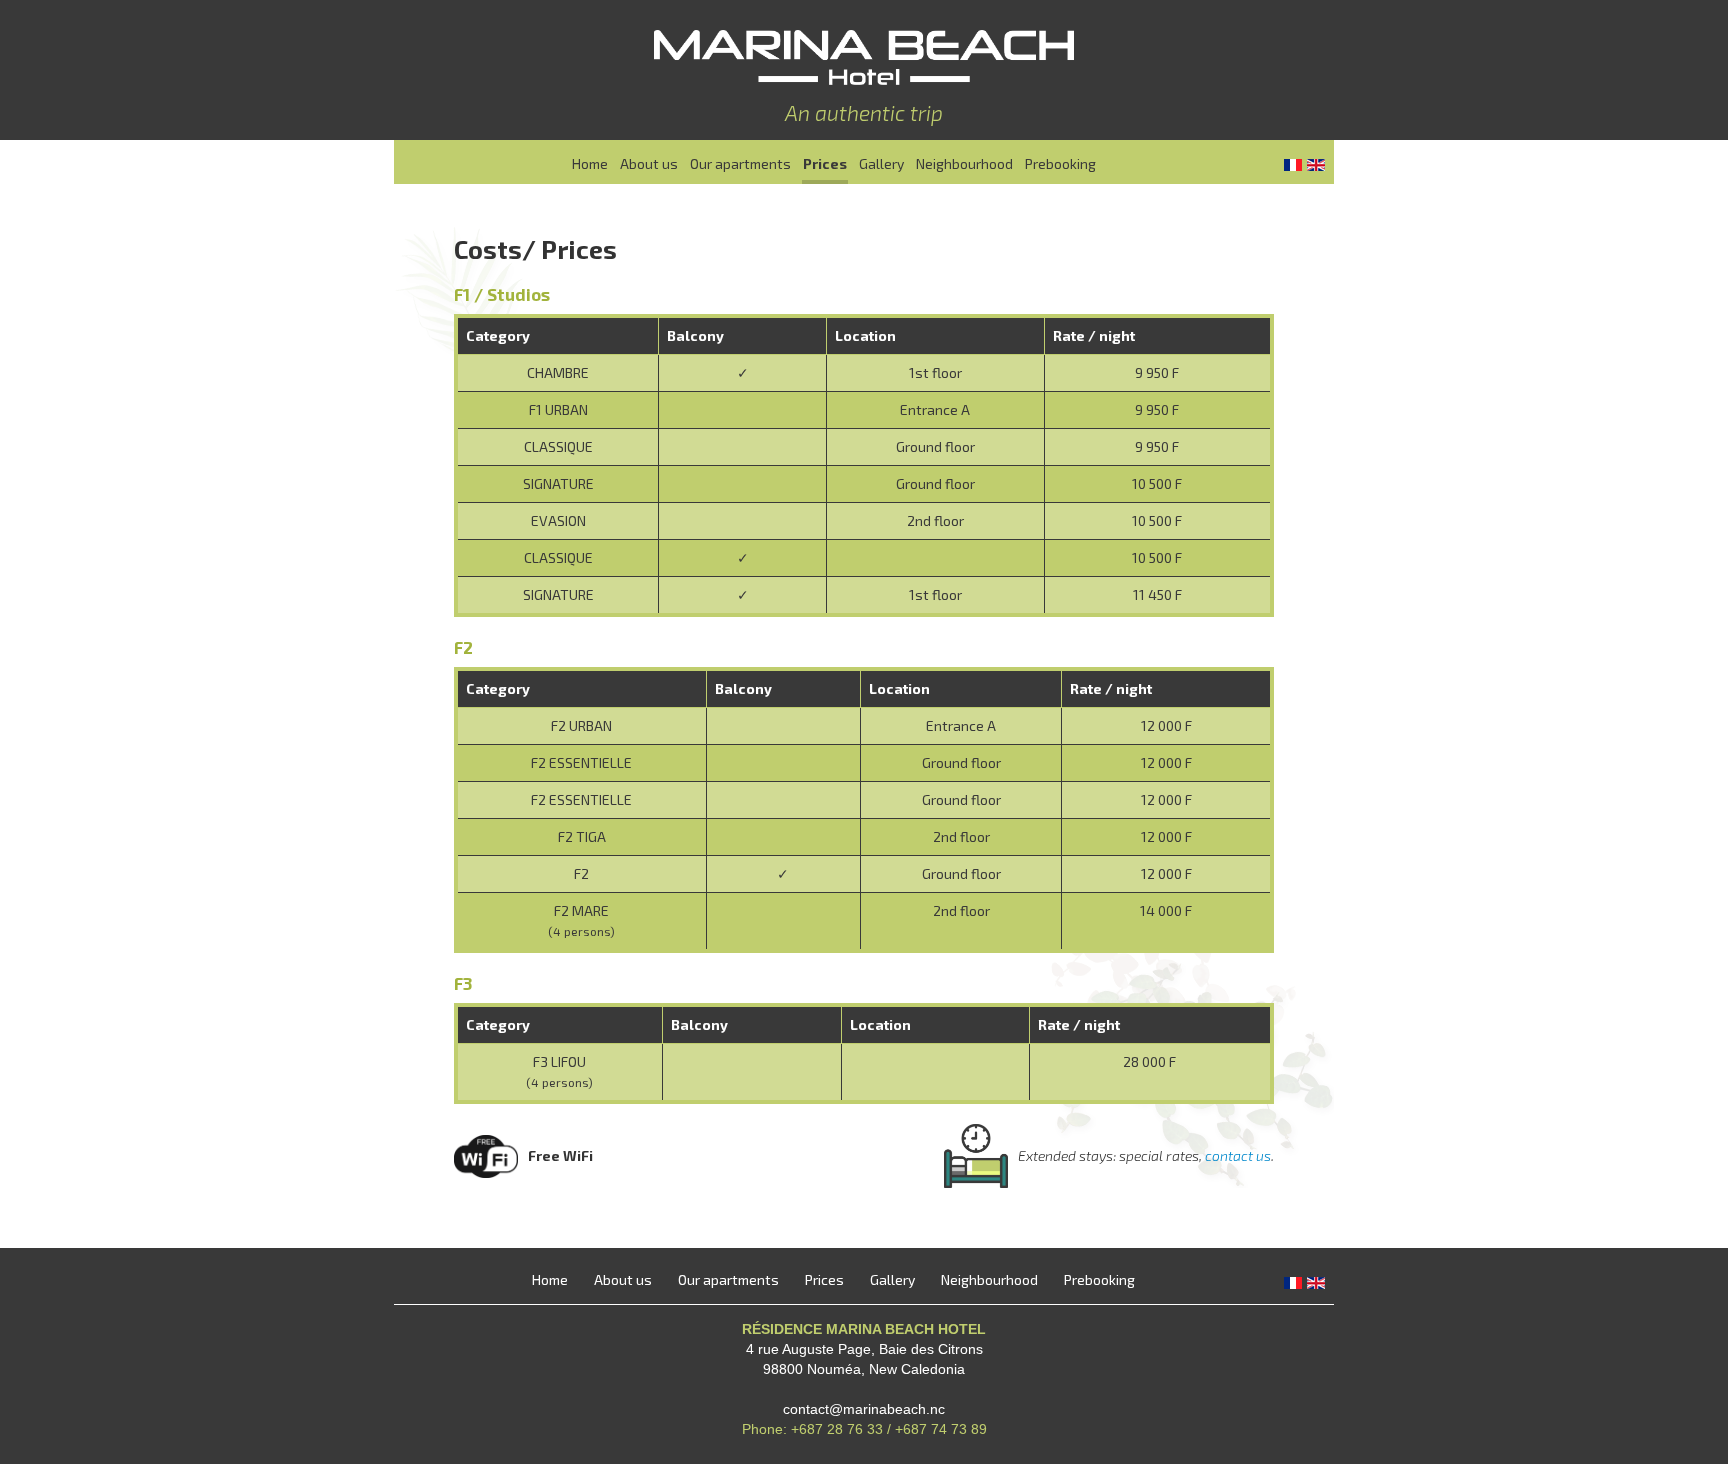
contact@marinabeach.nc (864, 1409)
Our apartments (740, 163)
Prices (825, 163)
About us (649, 163)
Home (590, 163)
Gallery (881, 163)
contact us (1238, 1155)
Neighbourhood (964, 163)
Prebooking (1060, 163)
